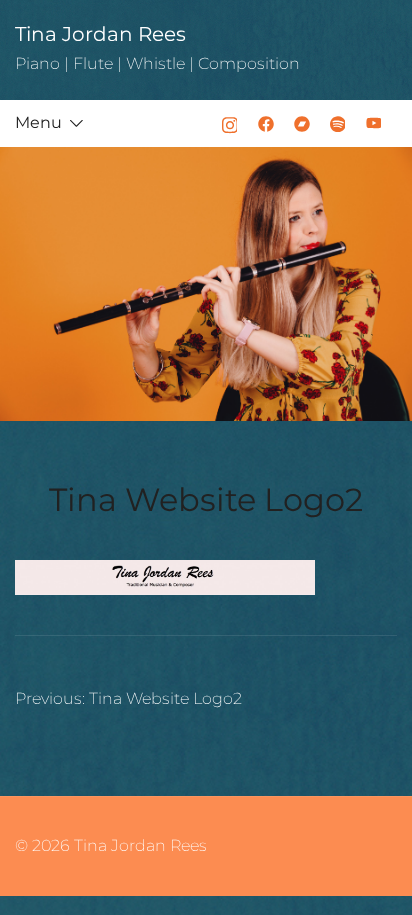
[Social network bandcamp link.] (302, 122)
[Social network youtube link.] (374, 122)
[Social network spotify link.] (338, 122)
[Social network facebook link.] (266, 122)
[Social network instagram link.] (230, 122)
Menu (38, 122)
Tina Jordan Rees (100, 34)
